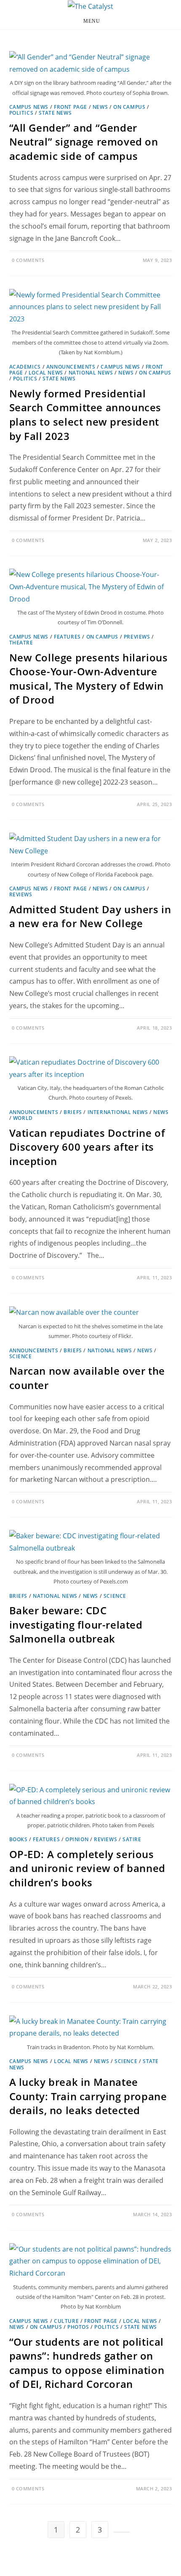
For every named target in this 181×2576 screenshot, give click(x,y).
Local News (46, 373)
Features (67, 637)
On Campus (129, 107)
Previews (137, 637)
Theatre (21, 643)
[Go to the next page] (122, 2532)
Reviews (21, 894)
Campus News (29, 107)
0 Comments (28, 260)
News (100, 107)
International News (118, 1112)
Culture (66, 2321)
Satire (132, 1839)
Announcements (71, 367)
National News (91, 373)
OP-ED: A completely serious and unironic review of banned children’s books (87, 1868)
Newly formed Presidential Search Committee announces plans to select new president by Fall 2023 (85, 415)
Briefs (73, 1112)
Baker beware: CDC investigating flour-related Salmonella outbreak (76, 1624)
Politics (21, 113)
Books (19, 1839)
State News (55, 113)
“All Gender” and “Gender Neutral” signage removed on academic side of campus (84, 142)
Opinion (77, 1839)
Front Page (71, 107)
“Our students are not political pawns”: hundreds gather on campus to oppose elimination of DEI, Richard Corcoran (87, 2363)
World (23, 1118)
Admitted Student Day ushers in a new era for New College (90, 916)
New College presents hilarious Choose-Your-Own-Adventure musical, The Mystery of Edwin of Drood (89, 679)
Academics (25, 367)
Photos (78, 2327)
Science (21, 1356)
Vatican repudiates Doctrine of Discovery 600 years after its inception (87, 1147)
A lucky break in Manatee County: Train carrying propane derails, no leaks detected (88, 2096)
